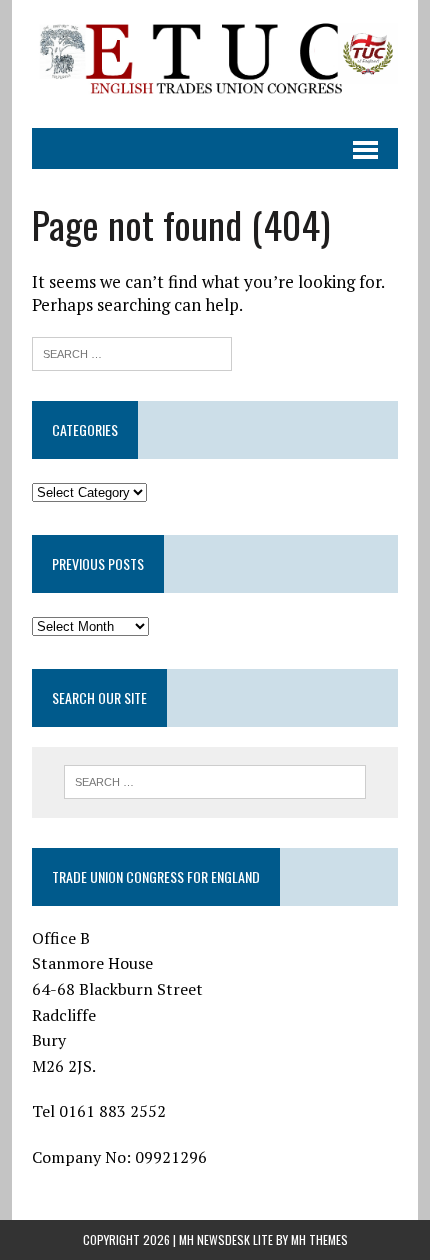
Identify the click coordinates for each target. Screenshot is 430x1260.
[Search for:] (132, 351)
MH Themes (319, 1239)
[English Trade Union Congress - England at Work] (215, 64)
